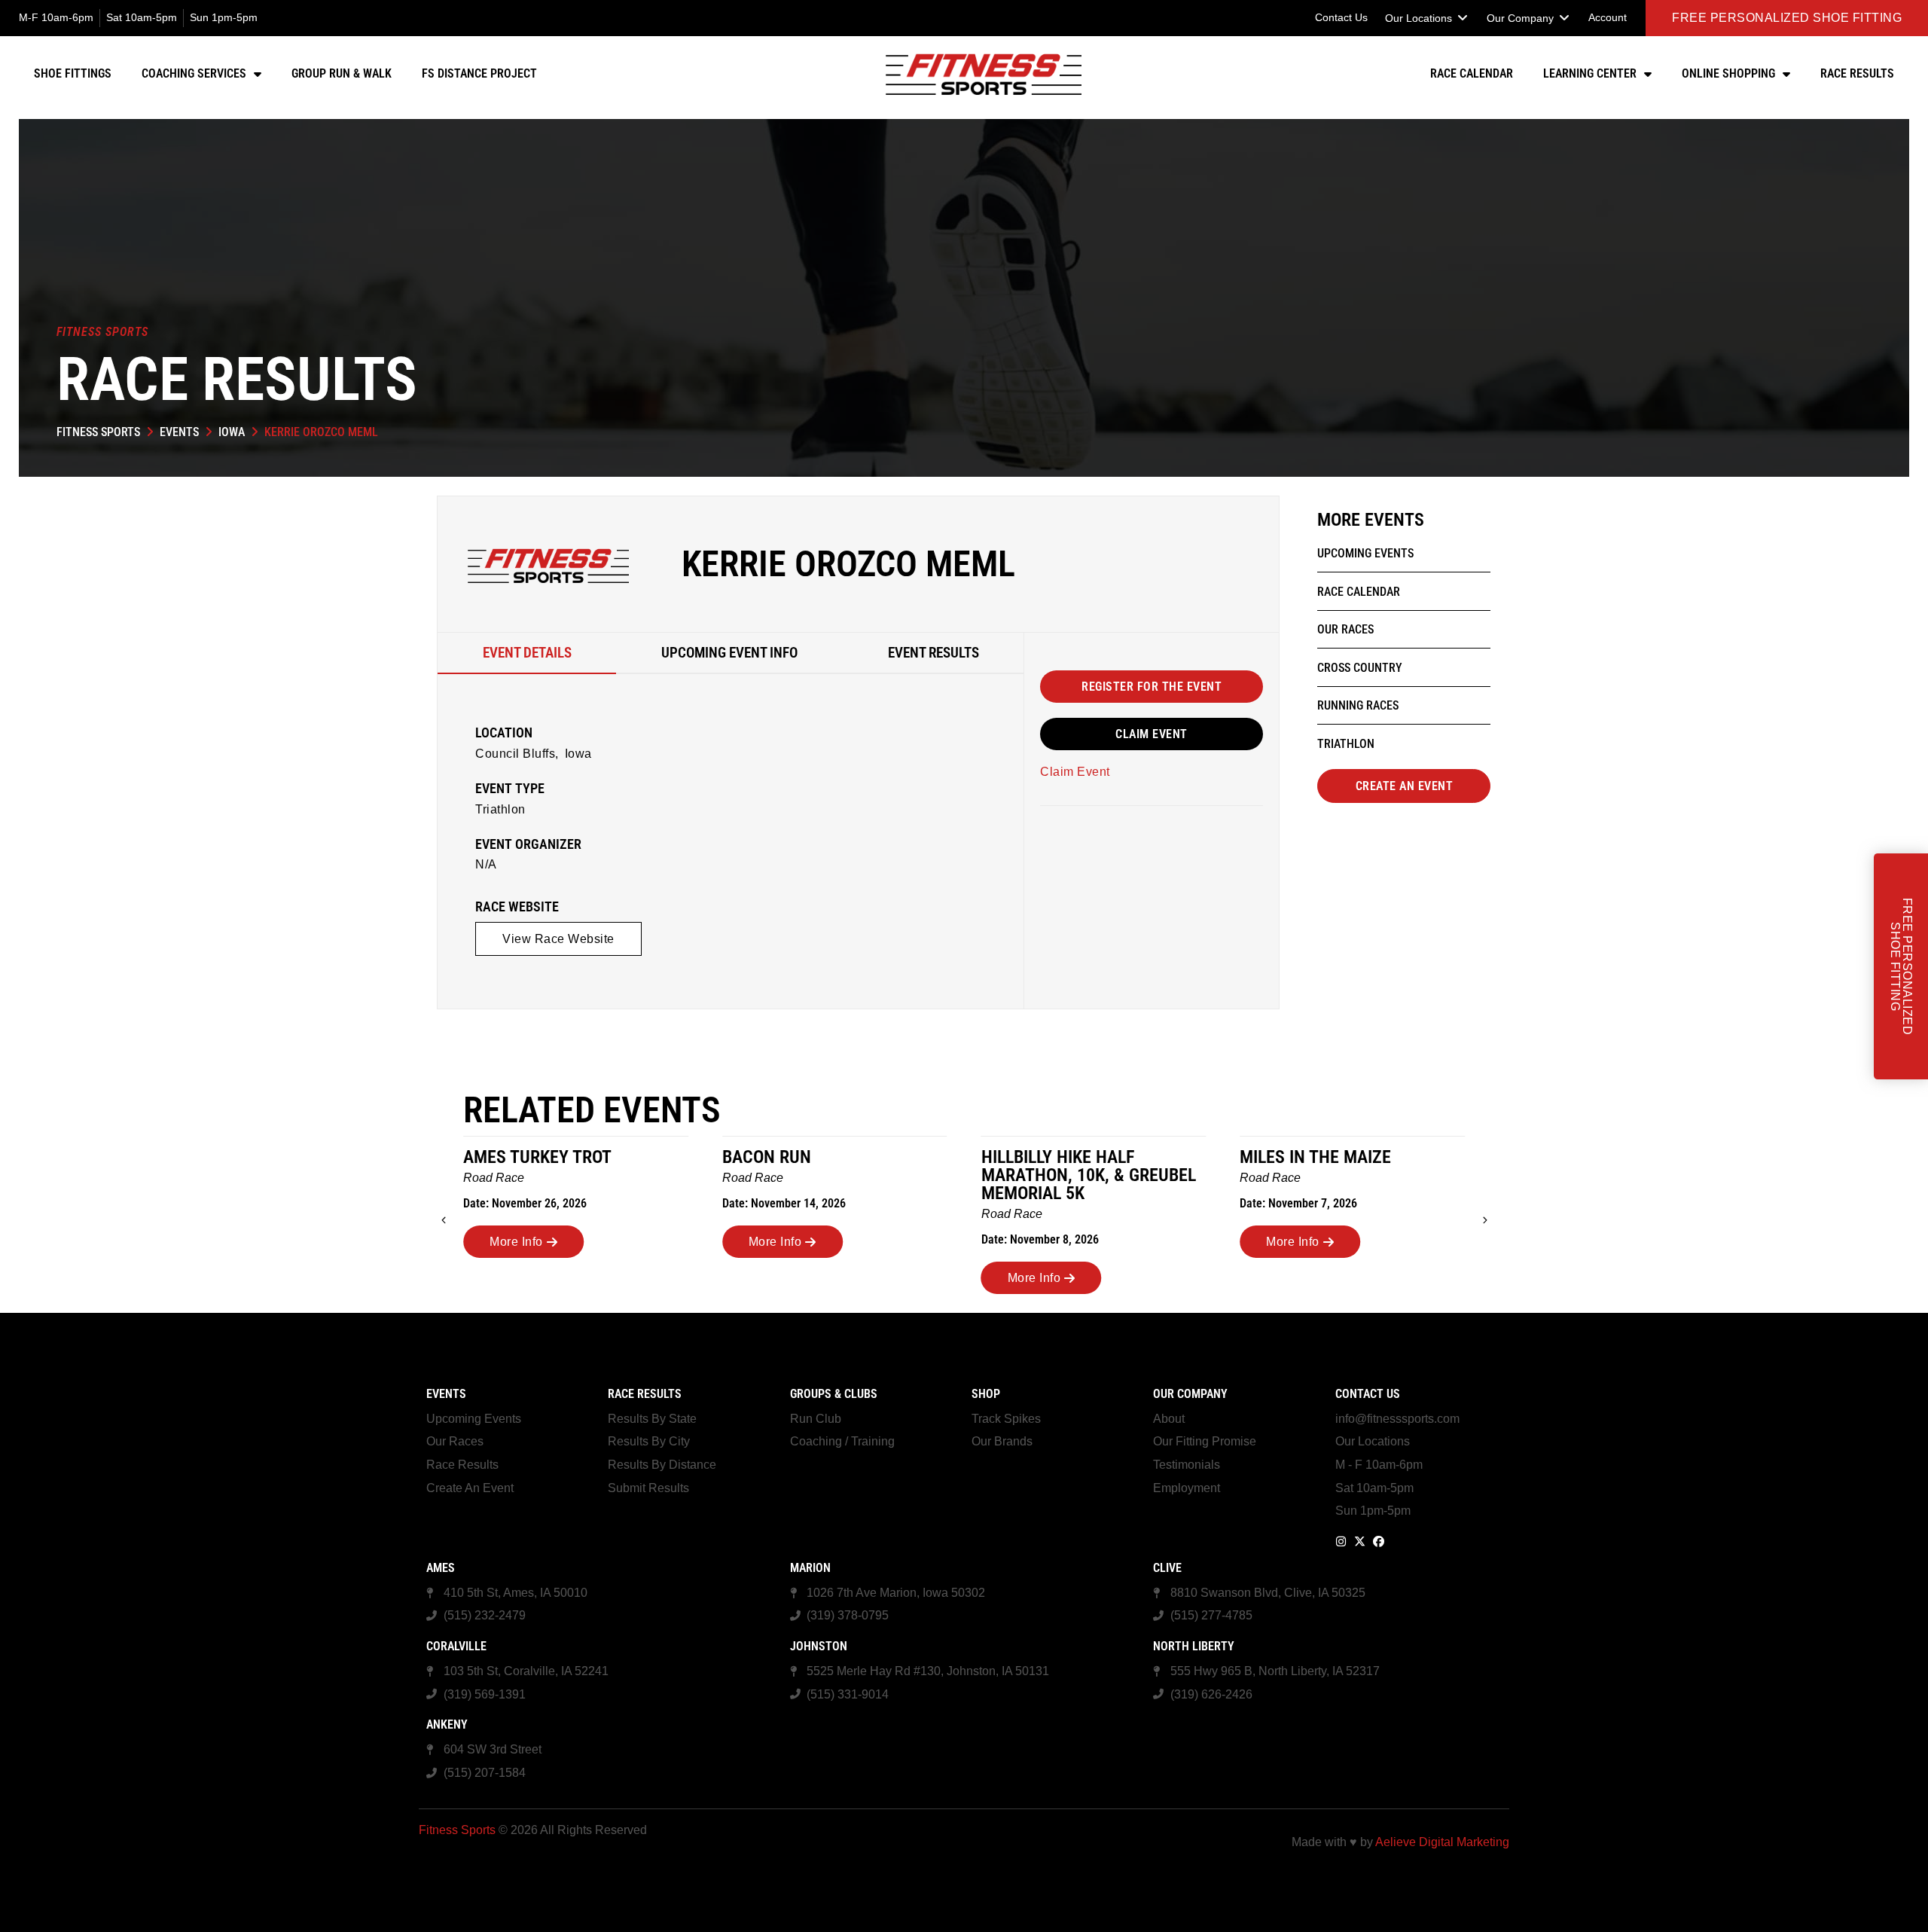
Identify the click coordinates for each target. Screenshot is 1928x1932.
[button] (1427, 18)
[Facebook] (1379, 1541)
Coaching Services (194, 73)
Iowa (232, 432)
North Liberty (1194, 1646)
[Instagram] (1341, 1541)
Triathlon (500, 809)
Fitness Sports (98, 432)
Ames (441, 1568)
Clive (1167, 1568)
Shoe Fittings (73, 73)
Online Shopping (1728, 73)
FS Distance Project (479, 73)
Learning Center (1590, 73)
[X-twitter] (1360, 1541)
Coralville (456, 1646)
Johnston (819, 1646)
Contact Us (1368, 1394)
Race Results (1857, 73)
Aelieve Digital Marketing (1442, 1842)
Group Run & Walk (342, 73)
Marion (810, 1568)
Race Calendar (1472, 73)
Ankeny (447, 1724)
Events (179, 432)
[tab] (527, 653)
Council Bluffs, (517, 754)
